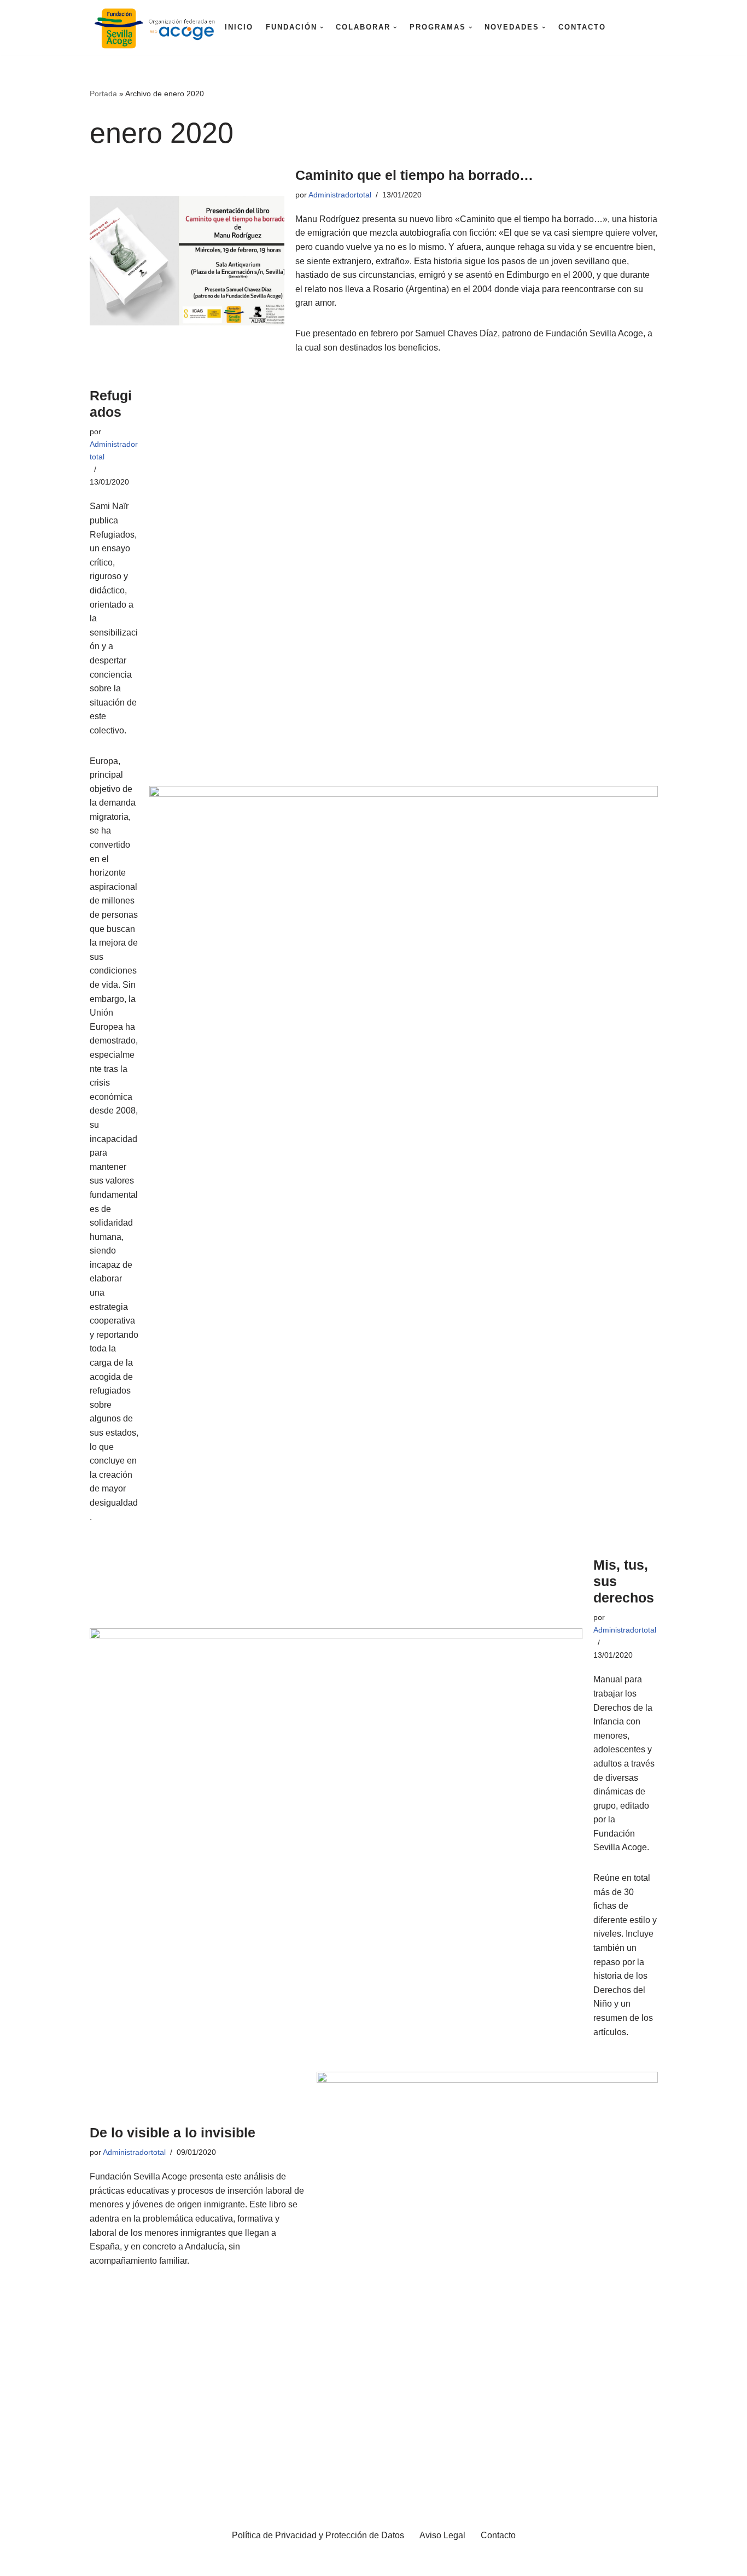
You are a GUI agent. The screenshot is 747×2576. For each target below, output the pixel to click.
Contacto (582, 27)
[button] (322, 28)
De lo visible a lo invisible (173, 2132)
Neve (19, 2562)
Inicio (239, 27)
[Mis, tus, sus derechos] (336, 1798)
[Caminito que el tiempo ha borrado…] (187, 261)
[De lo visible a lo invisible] (487, 2196)
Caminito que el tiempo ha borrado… (414, 175)
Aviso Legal (442, 2535)
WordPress (134, 2562)
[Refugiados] (404, 955)
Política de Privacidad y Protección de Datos (318, 2535)
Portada (103, 94)
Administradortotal (340, 195)
